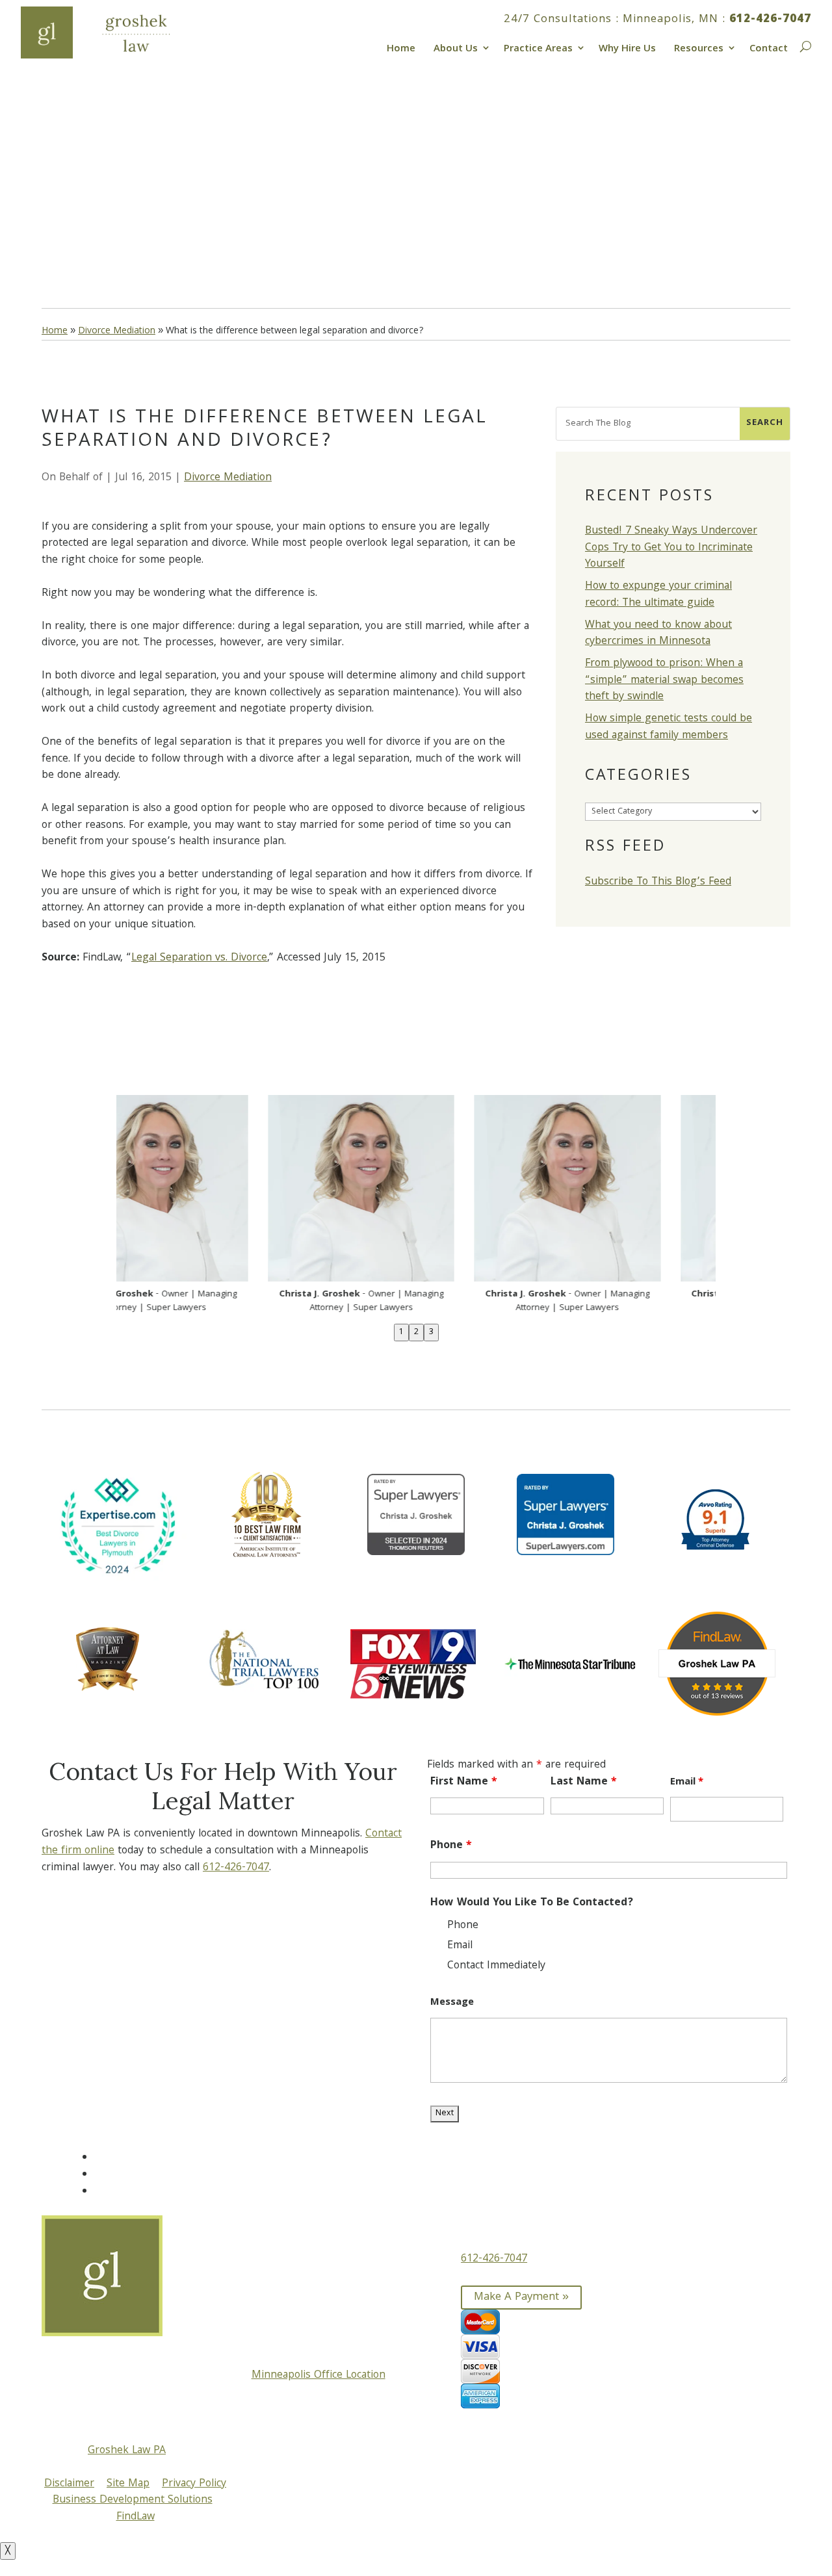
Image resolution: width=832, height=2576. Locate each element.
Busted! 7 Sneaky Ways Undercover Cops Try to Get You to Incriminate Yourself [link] (671, 548)
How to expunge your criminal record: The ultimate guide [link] (658, 595)
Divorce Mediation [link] (228, 478)
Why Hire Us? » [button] (105, 224)
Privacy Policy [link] (194, 2484)
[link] (112, 32)
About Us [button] (456, 47)
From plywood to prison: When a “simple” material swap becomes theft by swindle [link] (664, 680)
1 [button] (401, 1333)
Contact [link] (769, 47)
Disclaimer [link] (69, 2484)
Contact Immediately (496, 1966)
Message (452, 2003)
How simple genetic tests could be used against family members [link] (669, 728)
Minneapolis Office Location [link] (318, 2376)
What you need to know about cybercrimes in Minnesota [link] (658, 634)
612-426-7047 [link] (770, 20)
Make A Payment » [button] (521, 2298)
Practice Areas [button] (538, 47)
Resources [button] (699, 47)
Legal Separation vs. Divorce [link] (199, 958)
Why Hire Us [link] (627, 47)
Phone (451, 1846)
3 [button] (431, 1333)
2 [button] (416, 1333)
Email (687, 1783)
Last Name (584, 1782)
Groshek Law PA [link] (127, 2451)
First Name (464, 1782)
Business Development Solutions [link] (133, 2500)
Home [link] (401, 47)
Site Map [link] (128, 2484)
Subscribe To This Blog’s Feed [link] (658, 882)
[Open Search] (804, 45)
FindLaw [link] (136, 2517)
